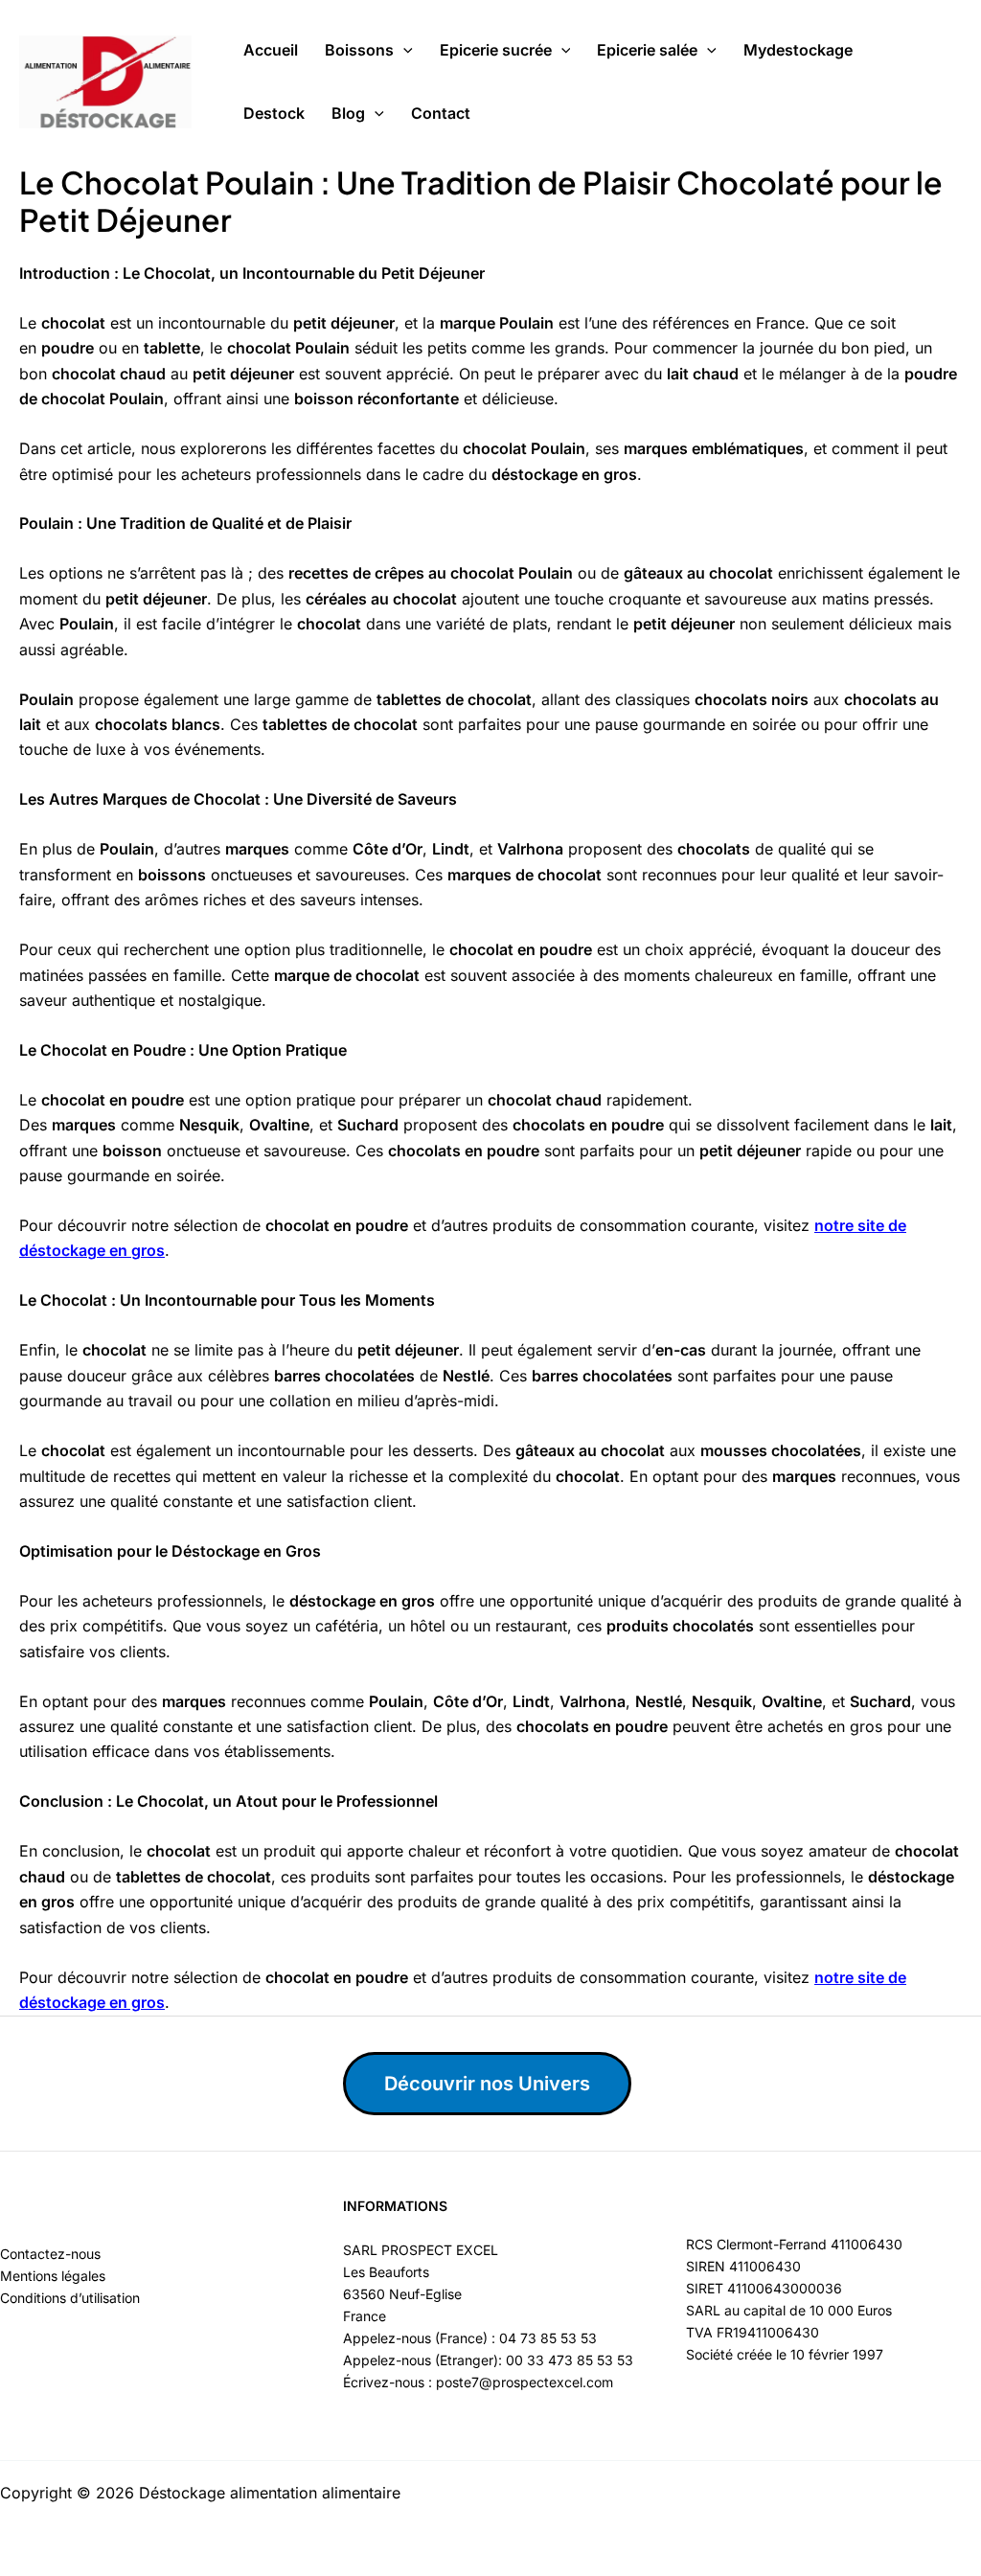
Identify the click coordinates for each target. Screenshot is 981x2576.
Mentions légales (53, 2276)
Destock (274, 113)
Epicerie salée (647, 50)
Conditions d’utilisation (70, 2298)
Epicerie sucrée (496, 50)
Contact (441, 113)
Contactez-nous (50, 2254)
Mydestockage (798, 50)
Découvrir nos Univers (487, 2084)
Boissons (359, 50)
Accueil (271, 50)
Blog (348, 113)
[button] (403, 51)
